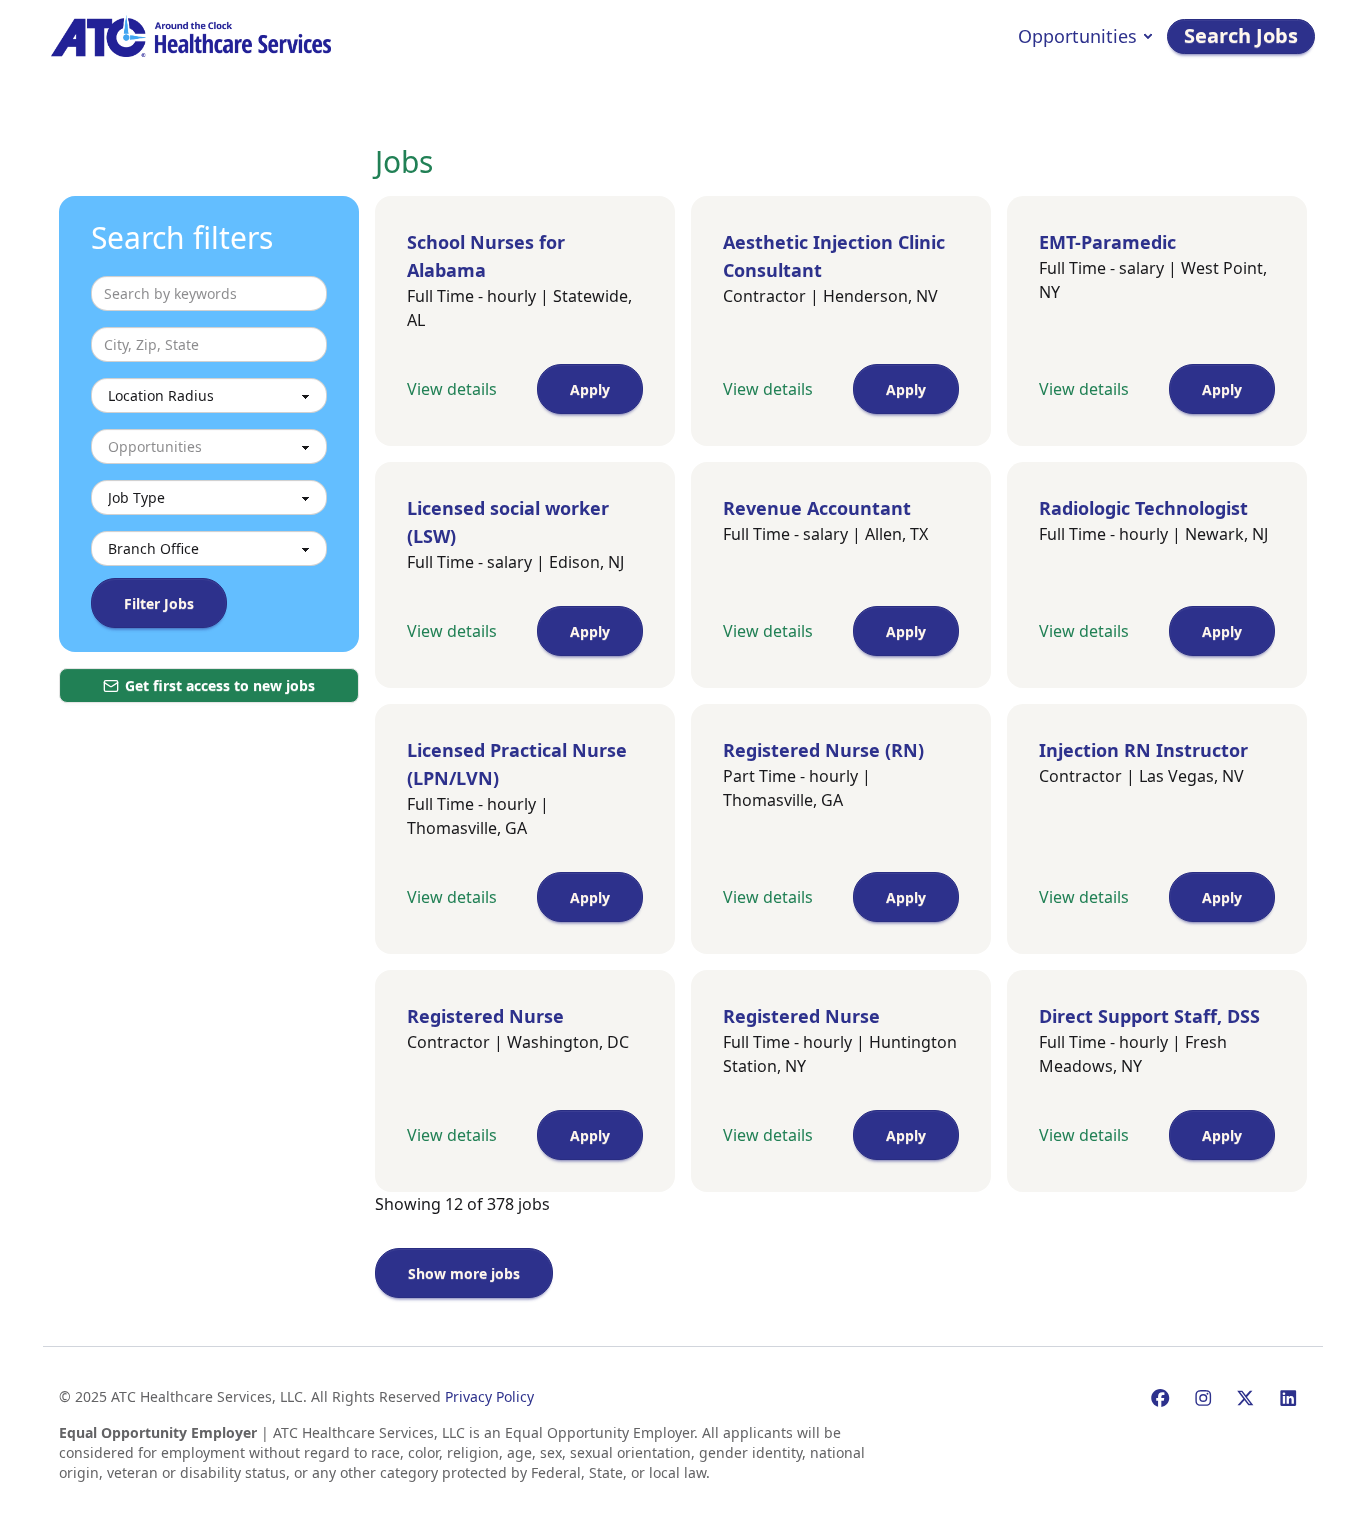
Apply (590, 389)
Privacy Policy (489, 1396)
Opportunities (1077, 36)
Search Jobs (1241, 35)
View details (452, 389)
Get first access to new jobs (220, 685)
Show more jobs (464, 1273)
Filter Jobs (159, 603)
